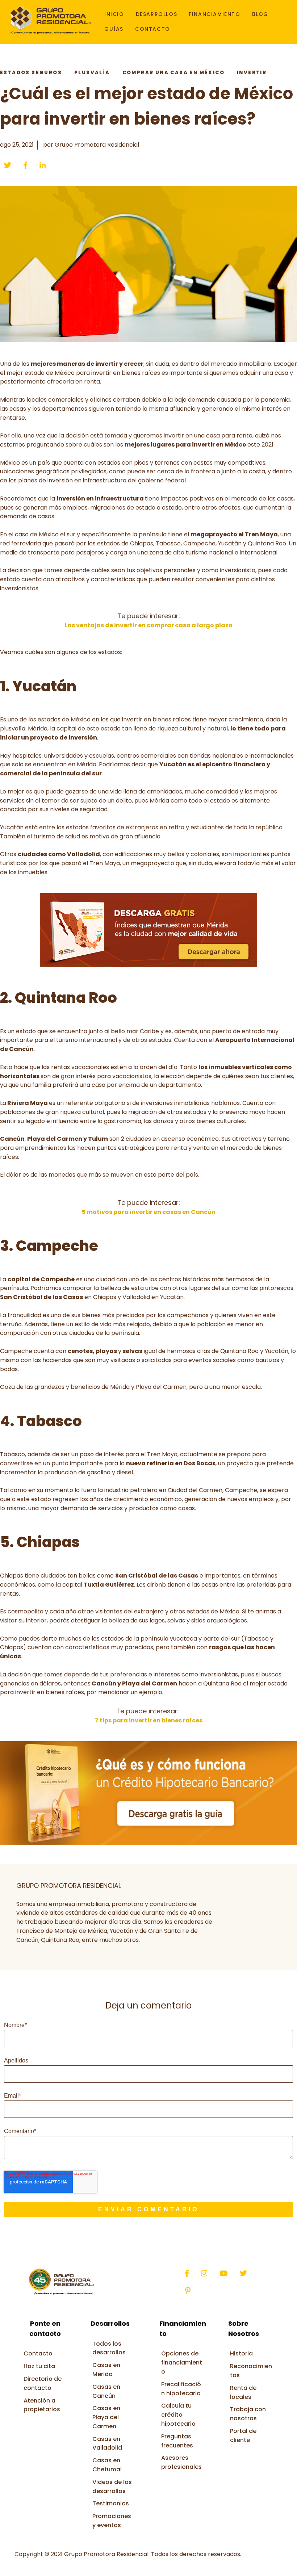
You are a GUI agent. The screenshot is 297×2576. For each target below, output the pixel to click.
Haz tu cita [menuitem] (39, 2366)
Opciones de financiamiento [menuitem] (182, 2363)
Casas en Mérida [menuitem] (106, 2370)
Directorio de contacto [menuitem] (43, 2383)
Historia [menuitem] (241, 2353)
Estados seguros (31, 73)
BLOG (260, 14)
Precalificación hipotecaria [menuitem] (181, 2389)
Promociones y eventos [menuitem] (112, 2521)
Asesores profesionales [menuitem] (181, 2462)
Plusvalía (92, 73)
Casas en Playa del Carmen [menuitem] (106, 2417)
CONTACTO (153, 29)
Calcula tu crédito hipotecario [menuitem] (178, 2415)
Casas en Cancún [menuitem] (106, 2391)
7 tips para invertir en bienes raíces (149, 1720)
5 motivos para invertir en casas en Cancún (149, 1212)
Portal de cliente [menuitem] (243, 2435)
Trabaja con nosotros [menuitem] (248, 2414)
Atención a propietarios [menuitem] (42, 2405)
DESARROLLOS (157, 14)
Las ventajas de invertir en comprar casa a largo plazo (148, 625)
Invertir (252, 73)
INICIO (114, 14)
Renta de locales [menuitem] (243, 2392)
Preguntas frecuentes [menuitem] (177, 2441)
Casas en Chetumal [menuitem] (107, 2465)
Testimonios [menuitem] (111, 2503)
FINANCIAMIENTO (214, 14)
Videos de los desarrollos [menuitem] (112, 2487)
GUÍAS (114, 29)
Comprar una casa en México (173, 73)
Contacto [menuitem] (38, 2353)
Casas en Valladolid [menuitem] (107, 2443)
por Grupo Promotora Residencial (91, 145)
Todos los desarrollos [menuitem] (109, 2348)
